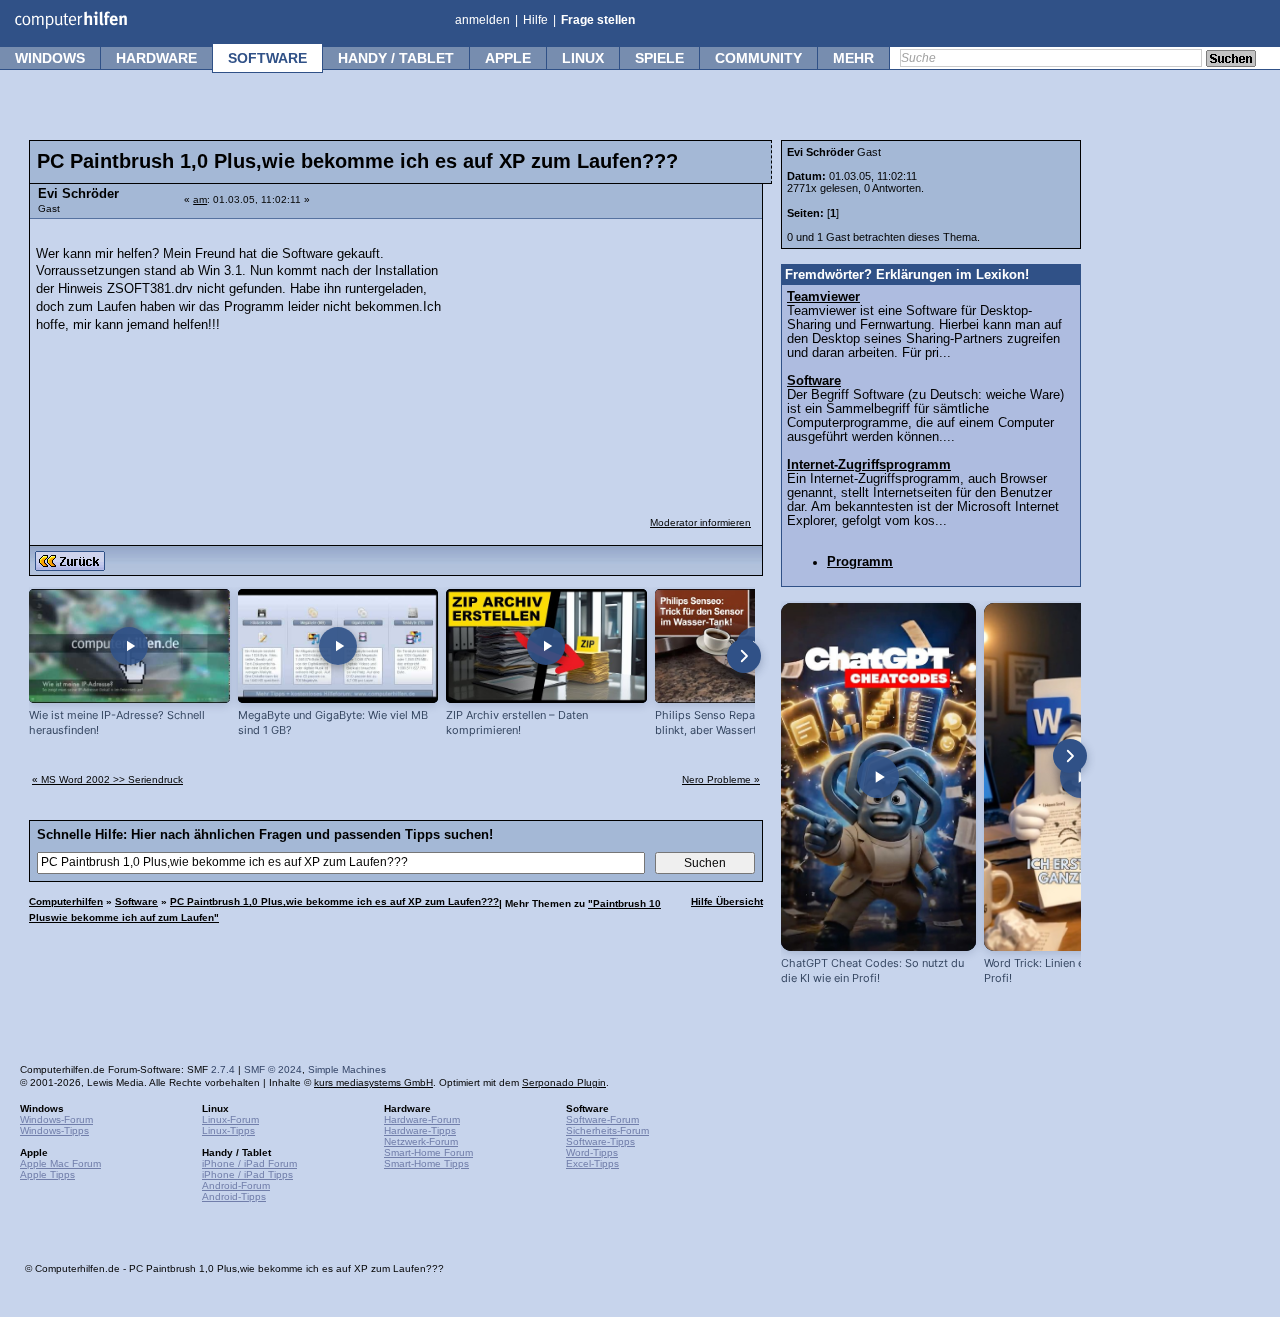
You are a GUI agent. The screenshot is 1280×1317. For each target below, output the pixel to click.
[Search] (1231, 60)
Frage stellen (598, 20)
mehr (853, 58)
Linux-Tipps (228, 1130)
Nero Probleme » (721, 779)
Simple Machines (347, 1069)
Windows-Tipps (54, 1130)
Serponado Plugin (564, 1082)
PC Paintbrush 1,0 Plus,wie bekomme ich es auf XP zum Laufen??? (334, 901)
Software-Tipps (600, 1141)
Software (267, 58)
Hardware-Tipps (420, 1130)
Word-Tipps (592, 1152)
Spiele (659, 58)
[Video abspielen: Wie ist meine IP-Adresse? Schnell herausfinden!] (129, 646)
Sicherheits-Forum (607, 1130)
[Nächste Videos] (744, 656)
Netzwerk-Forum (421, 1141)
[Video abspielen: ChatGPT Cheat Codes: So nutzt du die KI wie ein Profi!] (878, 777)
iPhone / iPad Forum (249, 1163)
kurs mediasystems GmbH (373, 1082)
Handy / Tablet (396, 58)
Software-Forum (602, 1119)
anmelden (482, 20)
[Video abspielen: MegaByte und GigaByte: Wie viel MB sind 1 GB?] (338, 646)
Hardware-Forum (422, 1119)
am (200, 199)
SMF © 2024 (273, 1069)
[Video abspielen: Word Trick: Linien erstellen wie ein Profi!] (1081, 777)
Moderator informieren (700, 522)
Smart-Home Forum (428, 1152)
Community (758, 58)
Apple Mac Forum (60, 1163)
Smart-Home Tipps (426, 1163)
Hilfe (535, 20)
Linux (583, 58)
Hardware (156, 58)
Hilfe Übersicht (727, 901)
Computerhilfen (66, 901)
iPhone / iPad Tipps (247, 1174)
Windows (50, 58)
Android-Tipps (234, 1196)
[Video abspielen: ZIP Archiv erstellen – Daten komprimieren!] (546, 646)
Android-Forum (236, 1185)
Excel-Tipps (592, 1163)
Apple (508, 58)
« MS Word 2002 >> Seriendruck (107, 779)
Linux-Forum (230, 1119)
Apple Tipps (47, 1174)
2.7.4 (223, 1069)
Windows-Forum (56, 1119)
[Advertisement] (602, 355)
